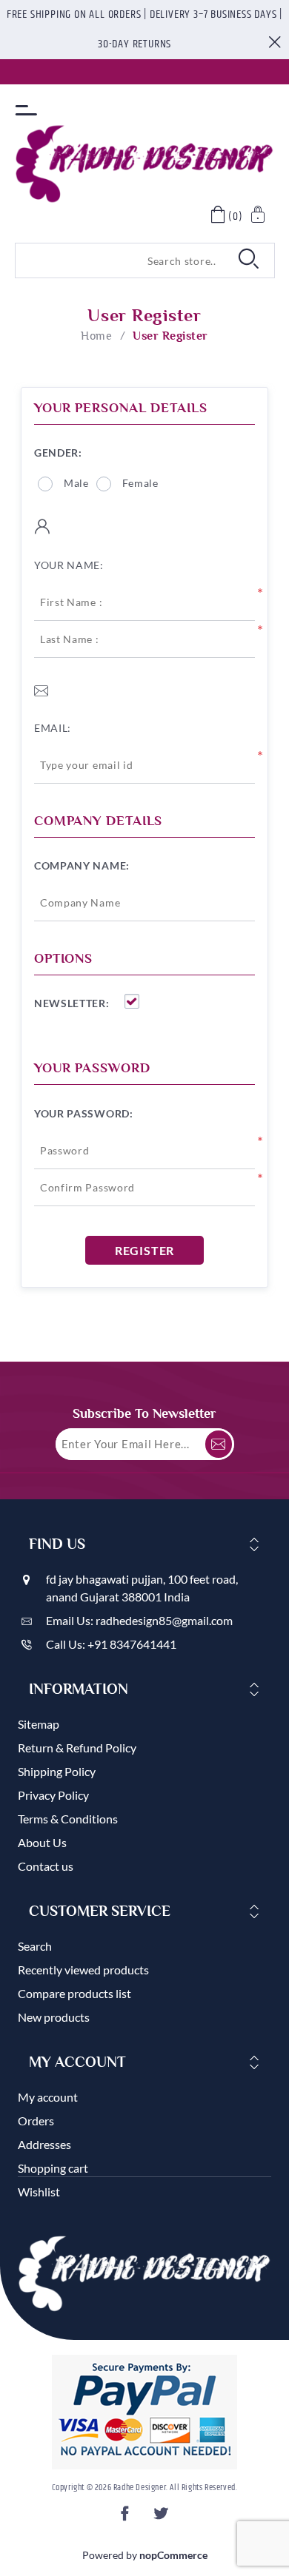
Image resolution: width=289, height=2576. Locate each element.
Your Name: (69, 565)
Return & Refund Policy (77, 1748)
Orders (36, 2121)
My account (48, 2097)
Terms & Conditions (68, 1819)
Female (140, 483)
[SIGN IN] (259, 216)
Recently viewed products (83, 1970)
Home (96, 336)
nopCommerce (173, 2555)
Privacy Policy (53, 1795)
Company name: (82, 865)
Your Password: (84, 1113)
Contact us (46, 1866)
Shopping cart (53, 2168)
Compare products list (74, 1993)
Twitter (162, 2518)
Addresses (44, 2144)
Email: (53, 728)
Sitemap (39, 1724)
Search (35, 1946)
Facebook (127, 2518)
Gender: (58, 453)
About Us (42, 1842)
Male (76, 483)
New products (54, 2017)
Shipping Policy (57, 1771)
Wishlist (39, 2192)
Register (144, 1250)
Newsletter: (72, 1003)
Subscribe (219, 1444)
